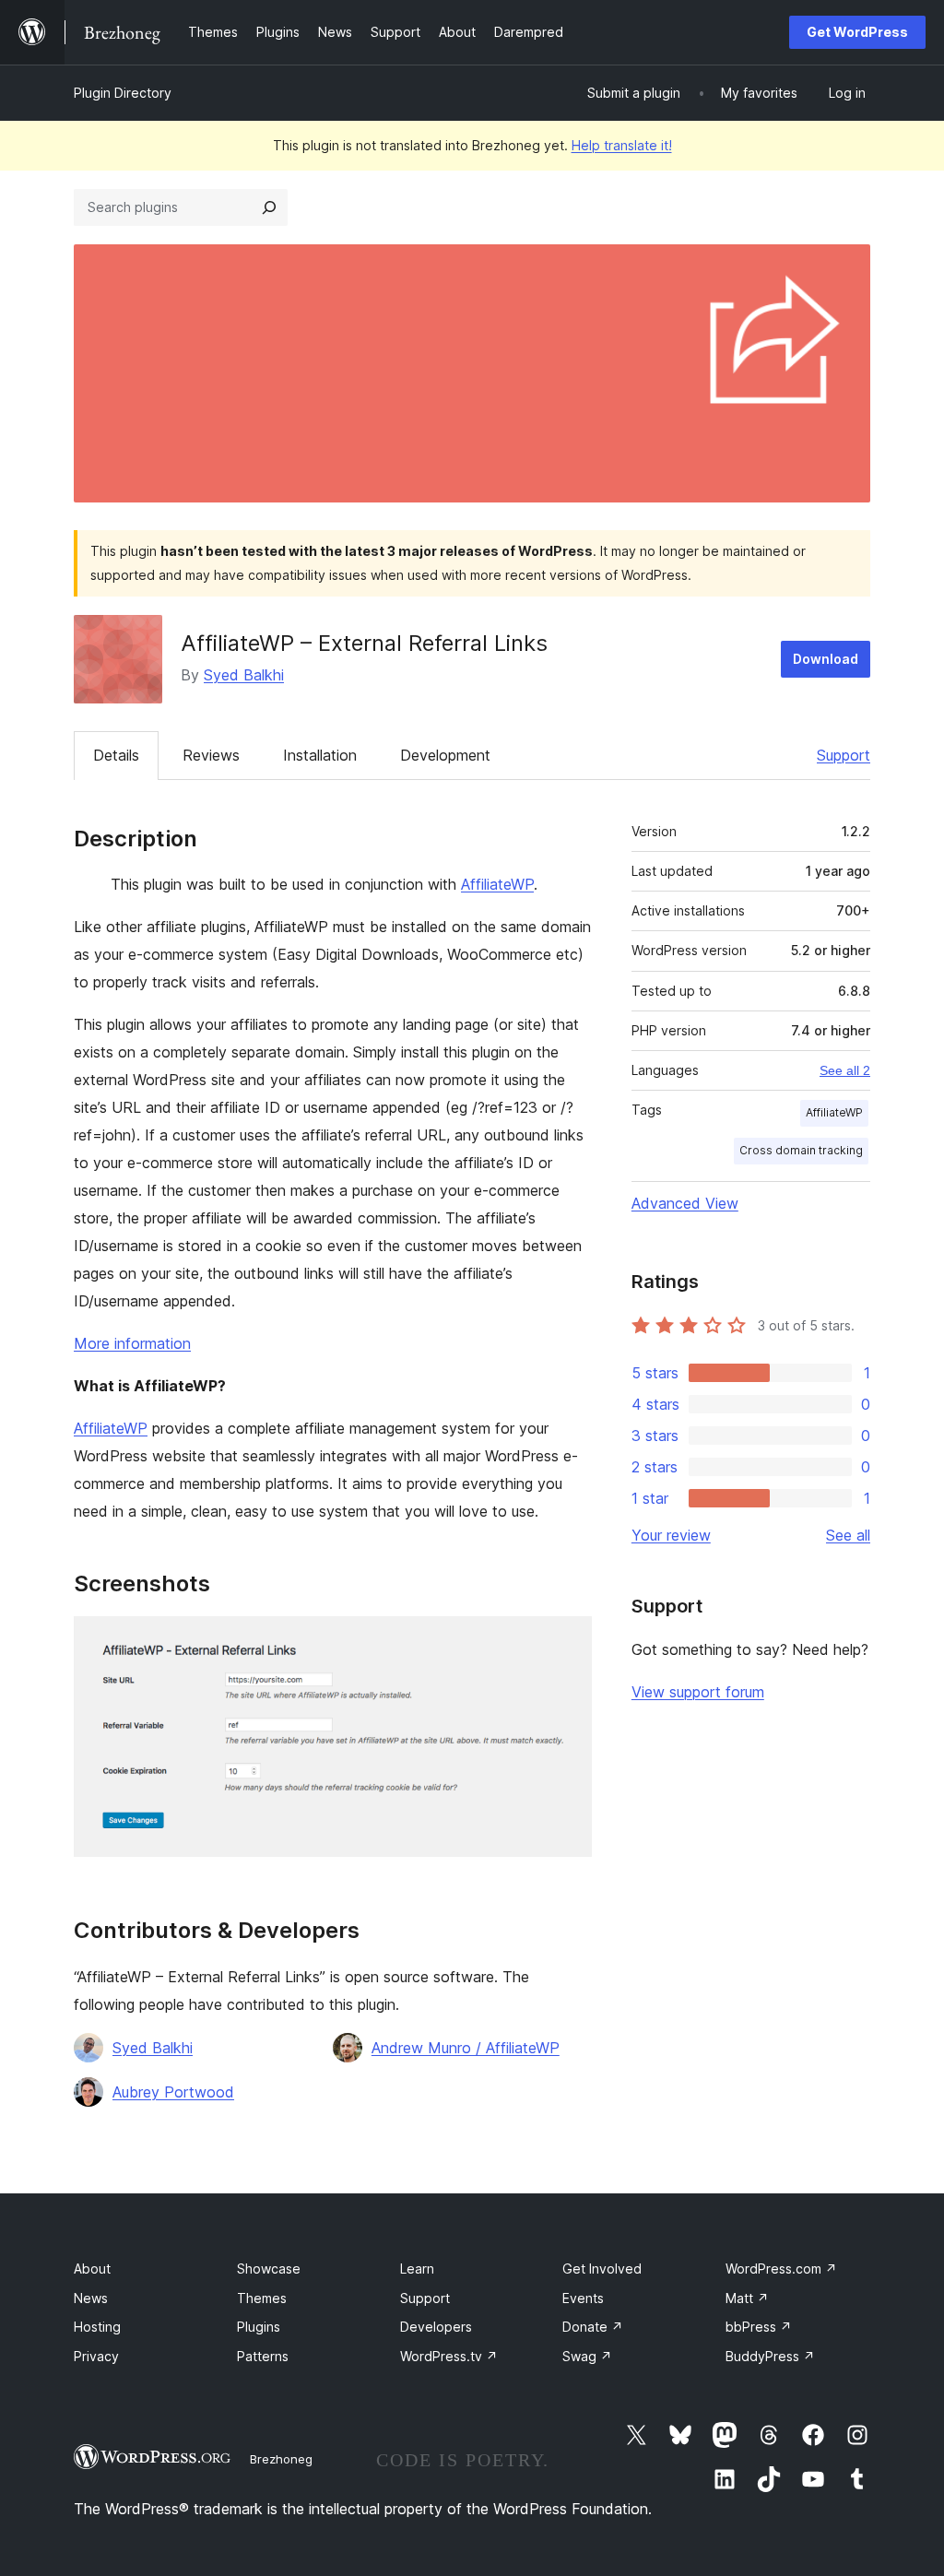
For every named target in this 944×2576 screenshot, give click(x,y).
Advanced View (685, 1203)
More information (132, 1343)
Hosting (97, 2327)
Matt (747, 2298)
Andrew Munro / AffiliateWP (466, 2048)
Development (445, 755)
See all (848, 1535)
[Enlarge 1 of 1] (567, 1641)
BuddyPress (770, 2356)
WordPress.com (781, 2269)
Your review (671, 1535)
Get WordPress (857, 32)
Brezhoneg (281, 2459)
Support (844, 755)
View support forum (698, 1692)
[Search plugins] (269, 207)
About (92, 2269)
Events (583, 2298)
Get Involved (602, 2269)
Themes (262, 2298)
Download (826, 659)
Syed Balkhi (244, 675)
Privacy (96, 2356)
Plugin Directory (123, 93)
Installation (320, 755)
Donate (593, 2327)
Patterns (263, 2356)
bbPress (759, 2327)
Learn (417, 2269)
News (91, 2298)
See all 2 (845, 1070)
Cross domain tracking (801, 1150)
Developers (436, 2327)
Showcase (269, 2269)
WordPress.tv (449, 2356)
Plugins (259, 2327)
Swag (587, 2356)
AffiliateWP (497, 884)
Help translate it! (622, 145)
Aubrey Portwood (173, 2092)
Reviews (211, 755)
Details (116, 755)
